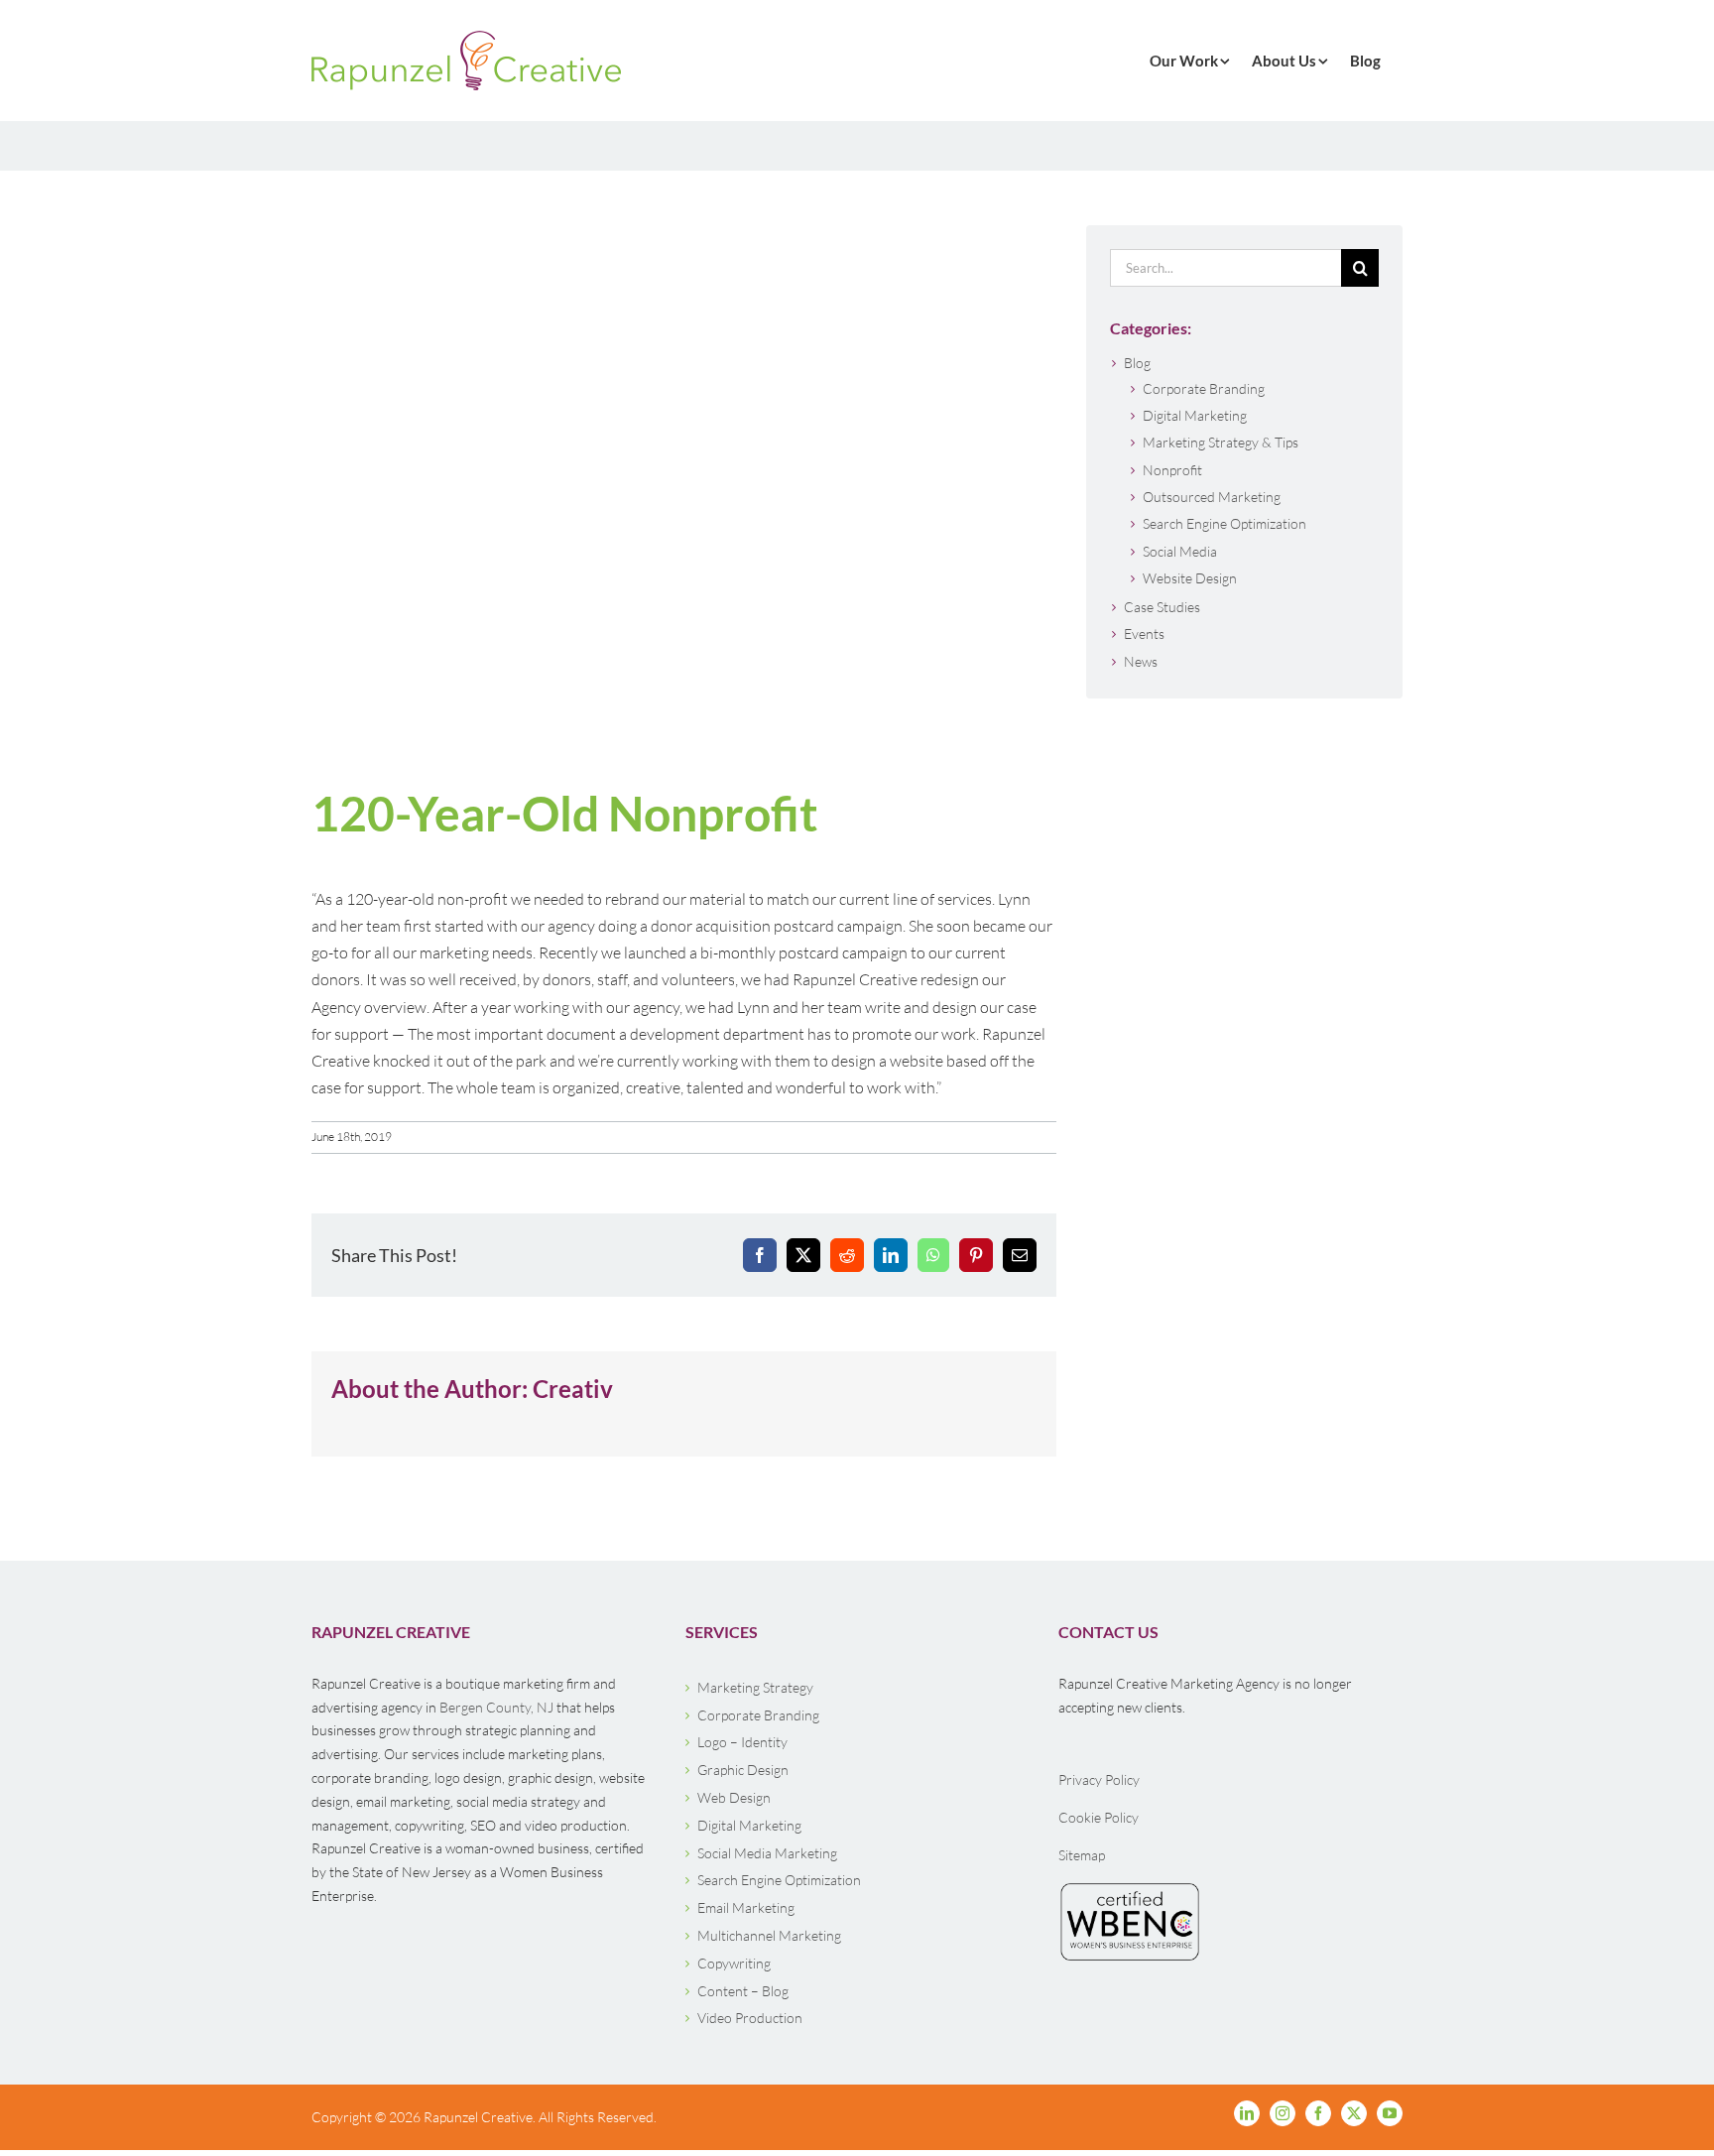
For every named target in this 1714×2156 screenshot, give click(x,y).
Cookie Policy (1099, 1817)
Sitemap (1082, 1855)
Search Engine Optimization (1224, 523)
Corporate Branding (1204, 388)
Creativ (573, 1389)
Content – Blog (743, 1991)
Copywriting (734, 1963)
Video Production (750, 2018)
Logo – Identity (742, 1742)
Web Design (734, 1797)
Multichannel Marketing (769, 1935)
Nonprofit (1172, 470)
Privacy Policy (1099, 1779)
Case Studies (1162, 607)
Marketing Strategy (755, 1687)
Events (1144, 634)
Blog (1137, 363)
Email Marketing (746, 1907)
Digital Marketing (1195, 415)
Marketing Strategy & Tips (1221, 442)
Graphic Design (743, 1770)
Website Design (1190, 578)
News (1141, 661)
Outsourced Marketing (1212, 497)
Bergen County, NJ (496, 1707)
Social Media (1180, 551)
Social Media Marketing (767, 1853)
